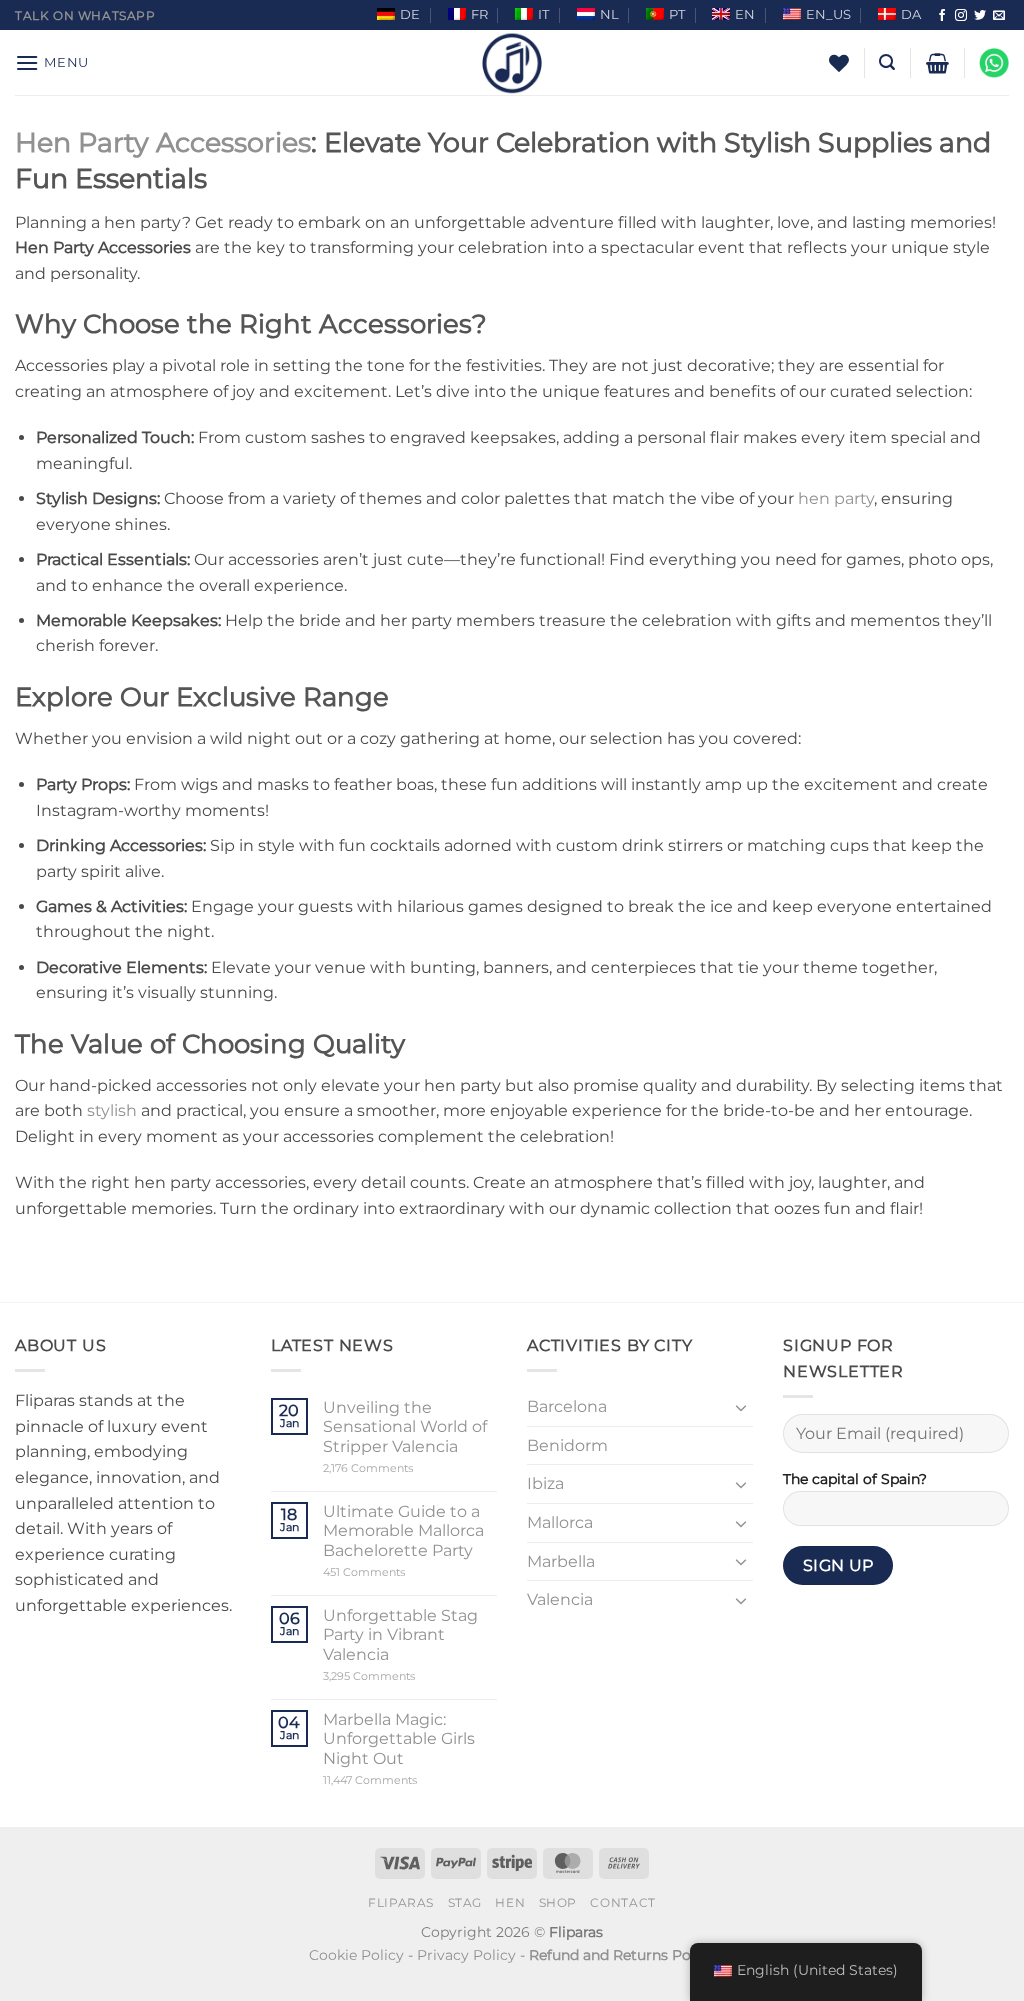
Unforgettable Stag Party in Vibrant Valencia (400, 1634)
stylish (112, 1110)
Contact (622, 1902)
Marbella (561, 1561)
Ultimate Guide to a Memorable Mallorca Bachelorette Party (403, 1530)
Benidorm (567, 1445)
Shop (558, 1902)
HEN (510, 1902)
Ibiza (545, 1483)
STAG (465, 1902)
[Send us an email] (999, 16)
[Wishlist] (839, 63)
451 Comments (398, 1572)
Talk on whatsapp (85, 15)
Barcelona (567, 1406)
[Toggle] (741, 1407)
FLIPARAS (401, 1902)
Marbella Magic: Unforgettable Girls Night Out (399, 1738)
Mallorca (560, 1522)
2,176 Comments (398, 1468)
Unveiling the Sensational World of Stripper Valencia (405, 1426)
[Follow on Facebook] (942, 16)
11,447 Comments (408, 1780)
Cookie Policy (356, 1955)
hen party (836, 498)
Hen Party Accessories (163, 142)
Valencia (560, 1599)
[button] (52, 62)
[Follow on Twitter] (980, 16)
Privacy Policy (466, 1955)
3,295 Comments (407, 1676)
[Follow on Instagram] (961, 16)
